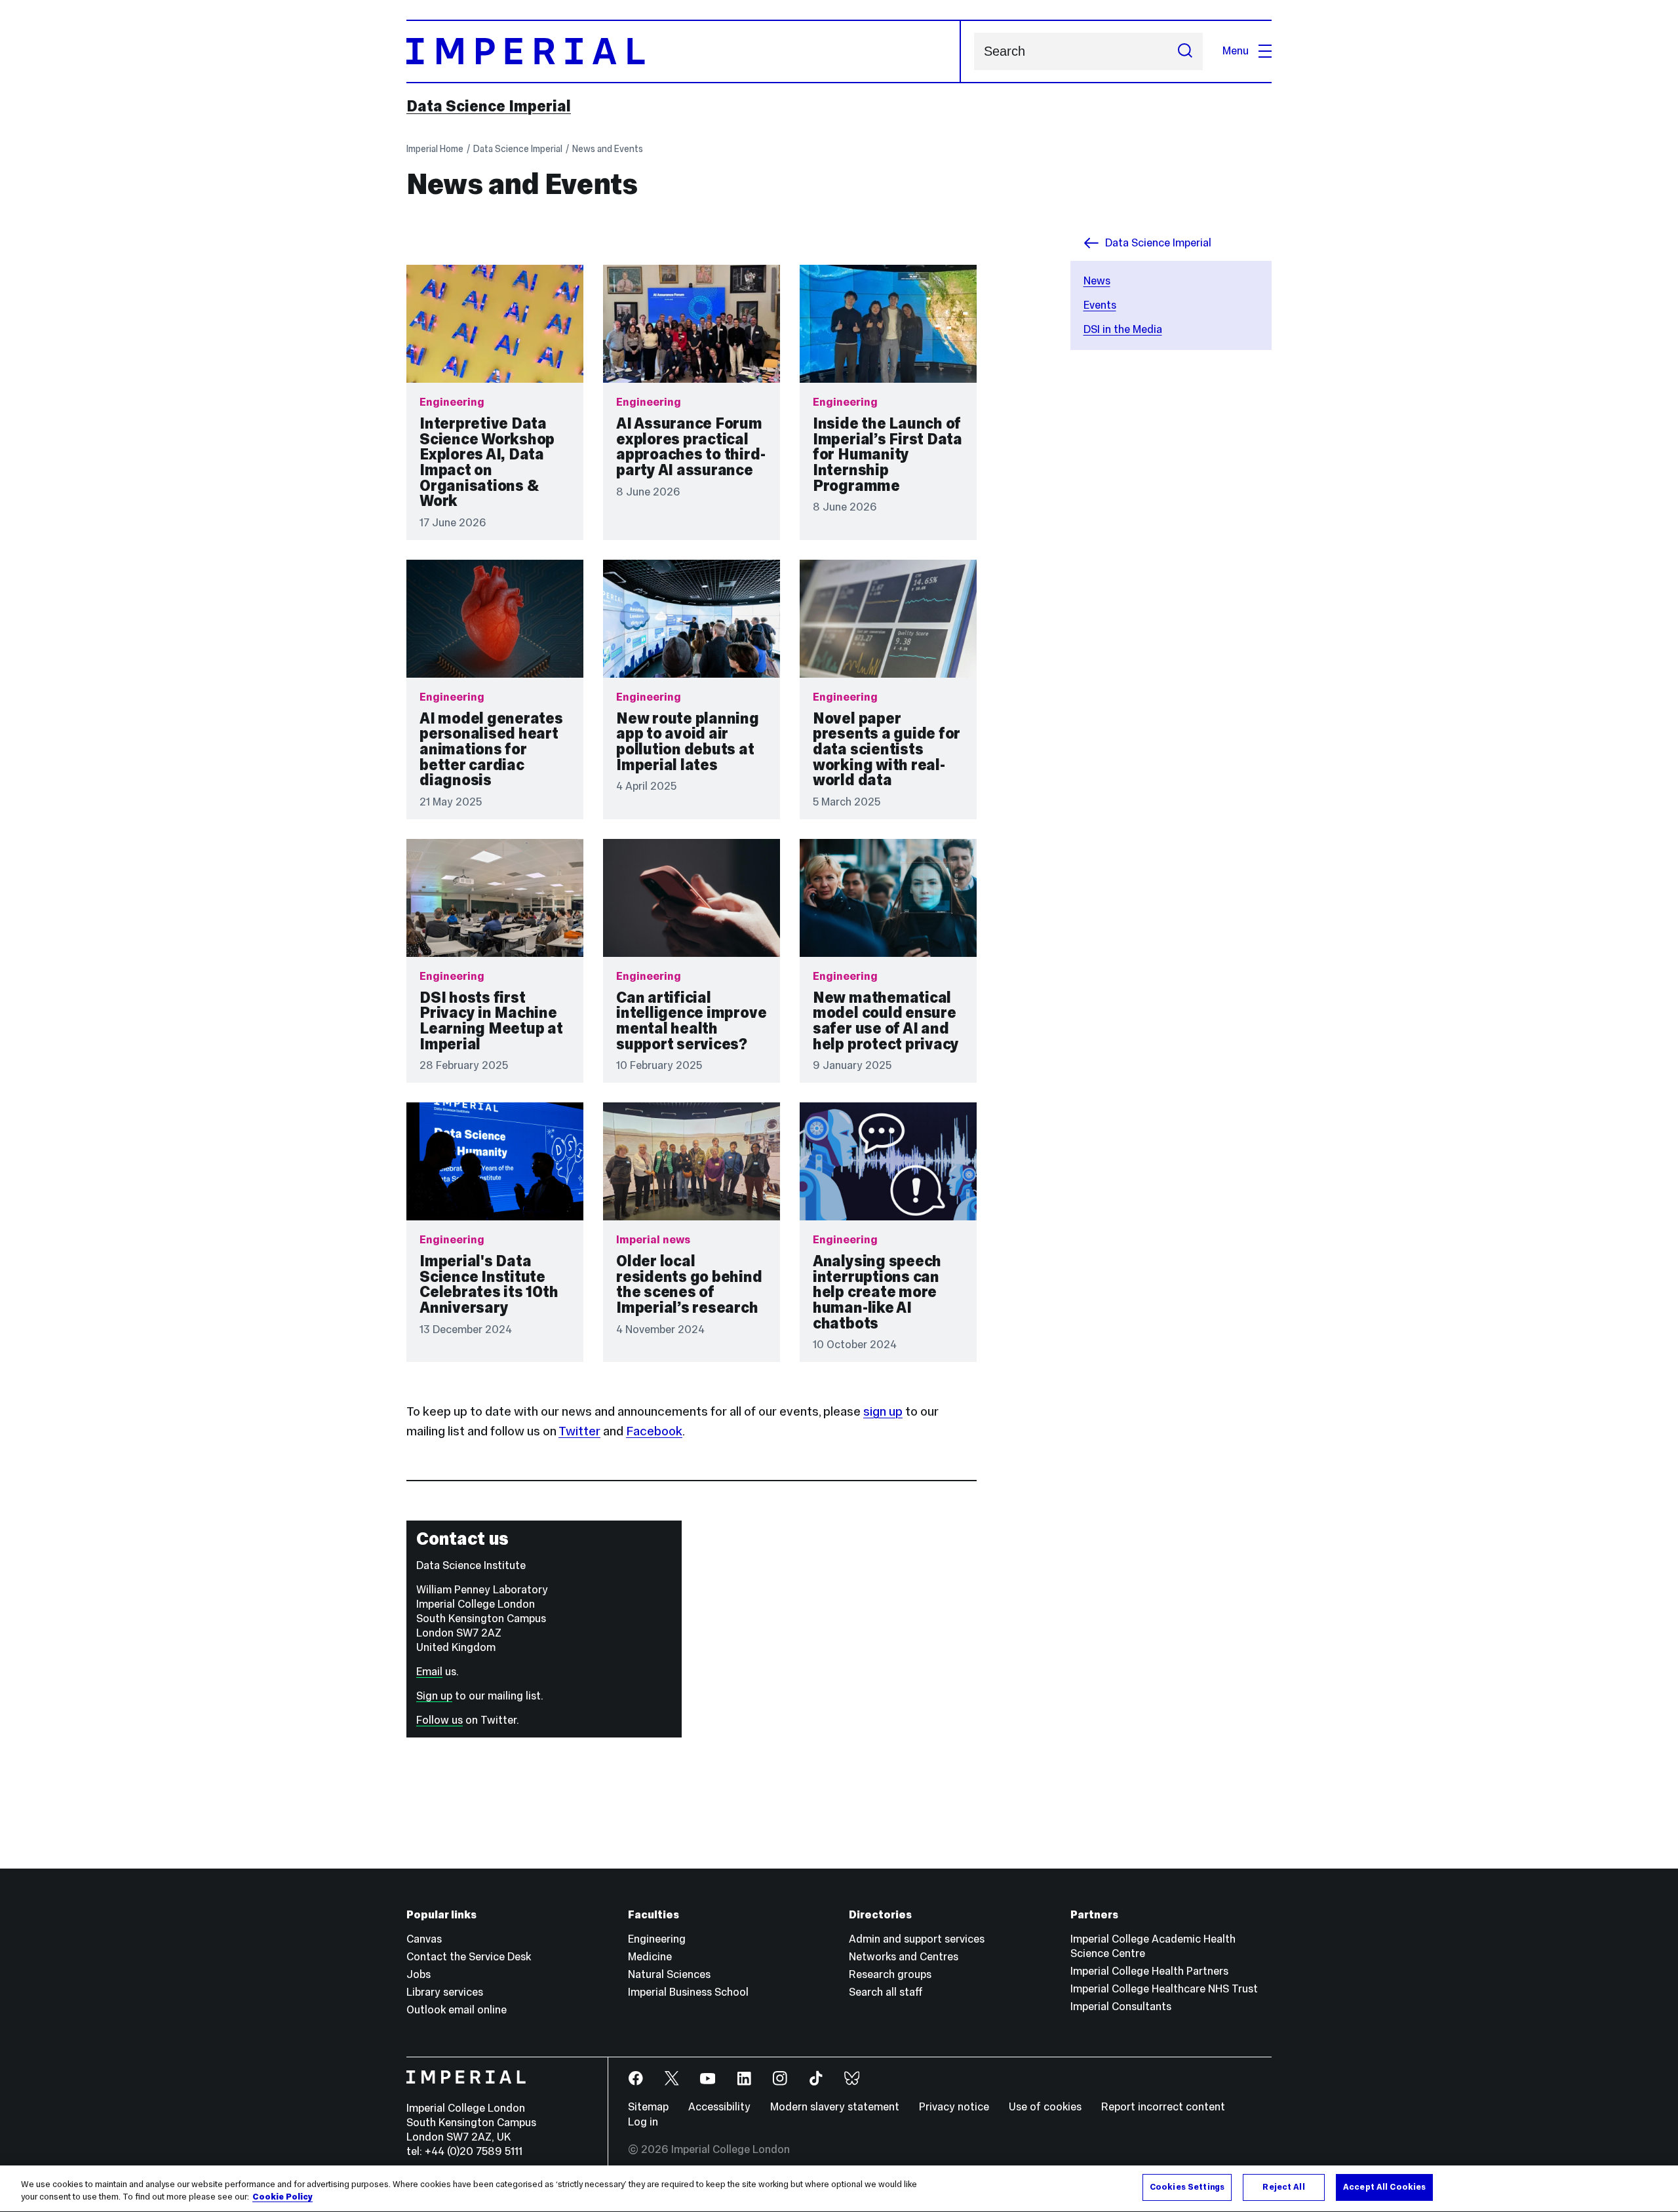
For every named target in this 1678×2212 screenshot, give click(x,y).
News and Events (608, 149)
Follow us (439, 1720)
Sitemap (648, 2107)
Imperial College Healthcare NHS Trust (1164, 1989)
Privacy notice (954, 2107)
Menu (1236, 51)
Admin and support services (917, 1939)
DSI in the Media (1123, 329)
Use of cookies (1045, 2107)
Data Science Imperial (489, 106)
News (1097, 281)
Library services (445, 1992)
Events (1100, 305)
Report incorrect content (1163, 2107)
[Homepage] (684, 51)
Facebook (654, 1431)
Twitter (579, 1431)
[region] (839, 2189)
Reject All (1283, 2187)
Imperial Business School (688, 1992)
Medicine (650, 1957)
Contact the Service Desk (469, 1957)
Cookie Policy (283, 2198)
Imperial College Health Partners (1149, 1971)
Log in (643, 2122)
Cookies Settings (1187, 2187)
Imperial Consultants (1121, 2007)
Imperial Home (435, 149)
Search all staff (886, 1992)
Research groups (890, 1974)
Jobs (419, 1974)
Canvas (424, 1939)
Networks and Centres (904, 1957)
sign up (883, 1411)
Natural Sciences (669, 1974)
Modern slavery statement (835, 2107)
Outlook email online (457, 2010)
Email (429, 1672)
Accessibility (719, 2107)
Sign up (434, 1696)
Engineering (657, 1939)
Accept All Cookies (1384, 2187)
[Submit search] (1185, 51)
